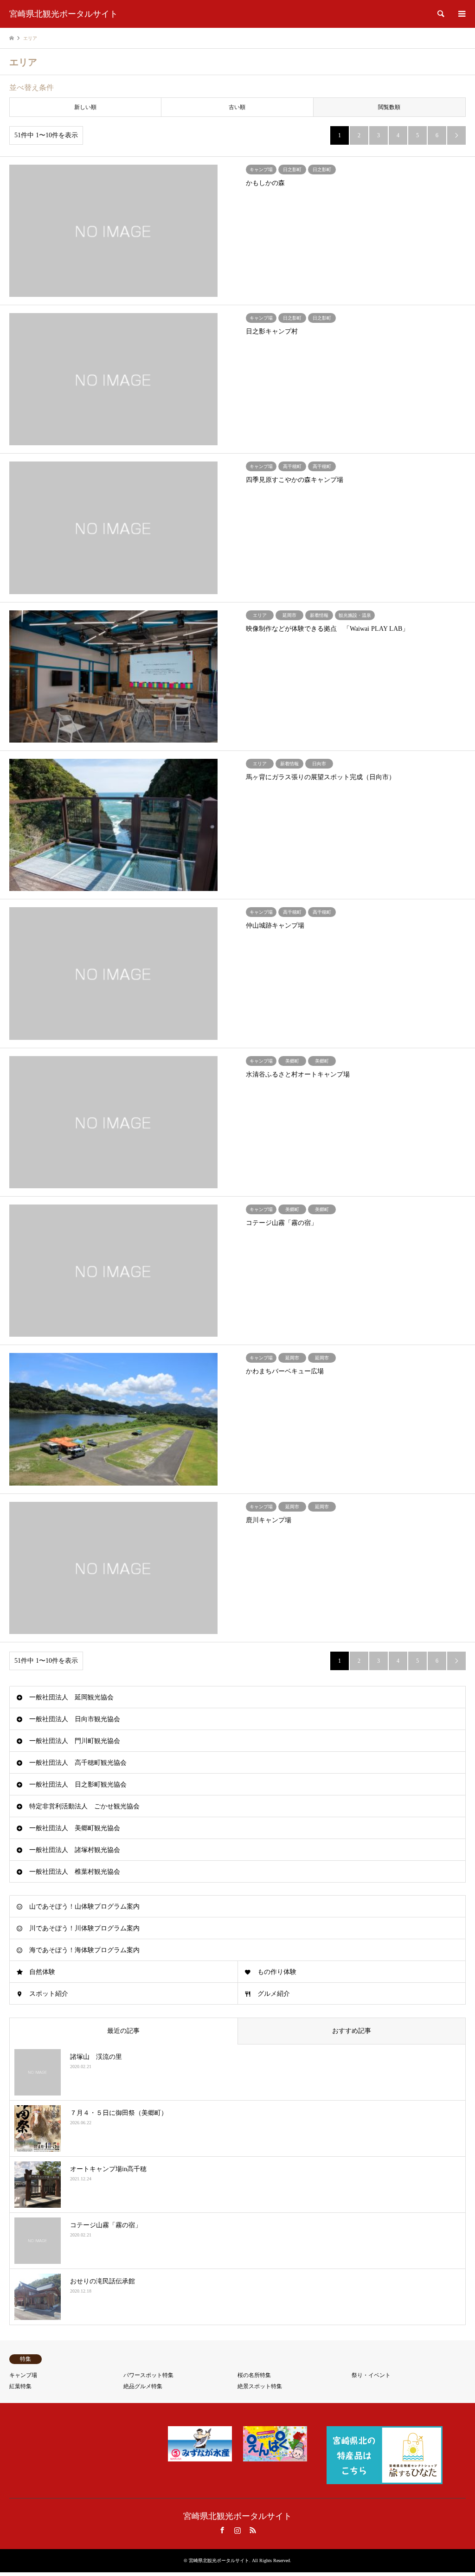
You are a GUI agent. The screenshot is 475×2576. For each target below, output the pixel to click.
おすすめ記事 (352, 2031)
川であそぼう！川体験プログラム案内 (84, 1928)
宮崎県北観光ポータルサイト (237, 2516)
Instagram (237, 2530)
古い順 (237, 107)
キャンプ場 (23, 2375)
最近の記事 (123, 2031)
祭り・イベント (371, 2375)
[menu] (461, 14)
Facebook (222, 2530)
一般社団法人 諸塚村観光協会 (75, 1850)
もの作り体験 (277, 1972)
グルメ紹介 (274, 1994)
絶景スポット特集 (260, 2386)
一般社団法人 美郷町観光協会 (75, 1828)
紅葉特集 (20, 2386)
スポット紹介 (49, 1994)
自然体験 (42, 1972)
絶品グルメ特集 (143, 2386)
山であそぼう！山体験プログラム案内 (84, 1906)
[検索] (440, 14)
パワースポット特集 (148, 2375)
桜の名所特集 (254, 2375)
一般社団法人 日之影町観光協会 (78, 1785)
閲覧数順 (389, 107)
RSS (253, 2530)
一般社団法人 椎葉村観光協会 (75, 1872)
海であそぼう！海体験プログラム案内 (84, 1950)
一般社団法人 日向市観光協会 (75, 1719)
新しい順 (85, 107)
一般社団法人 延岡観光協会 (71, 1697)
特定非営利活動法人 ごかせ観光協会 (84, 1806)
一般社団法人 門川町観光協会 (75, 1741)
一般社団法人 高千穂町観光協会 (78, 1763)
